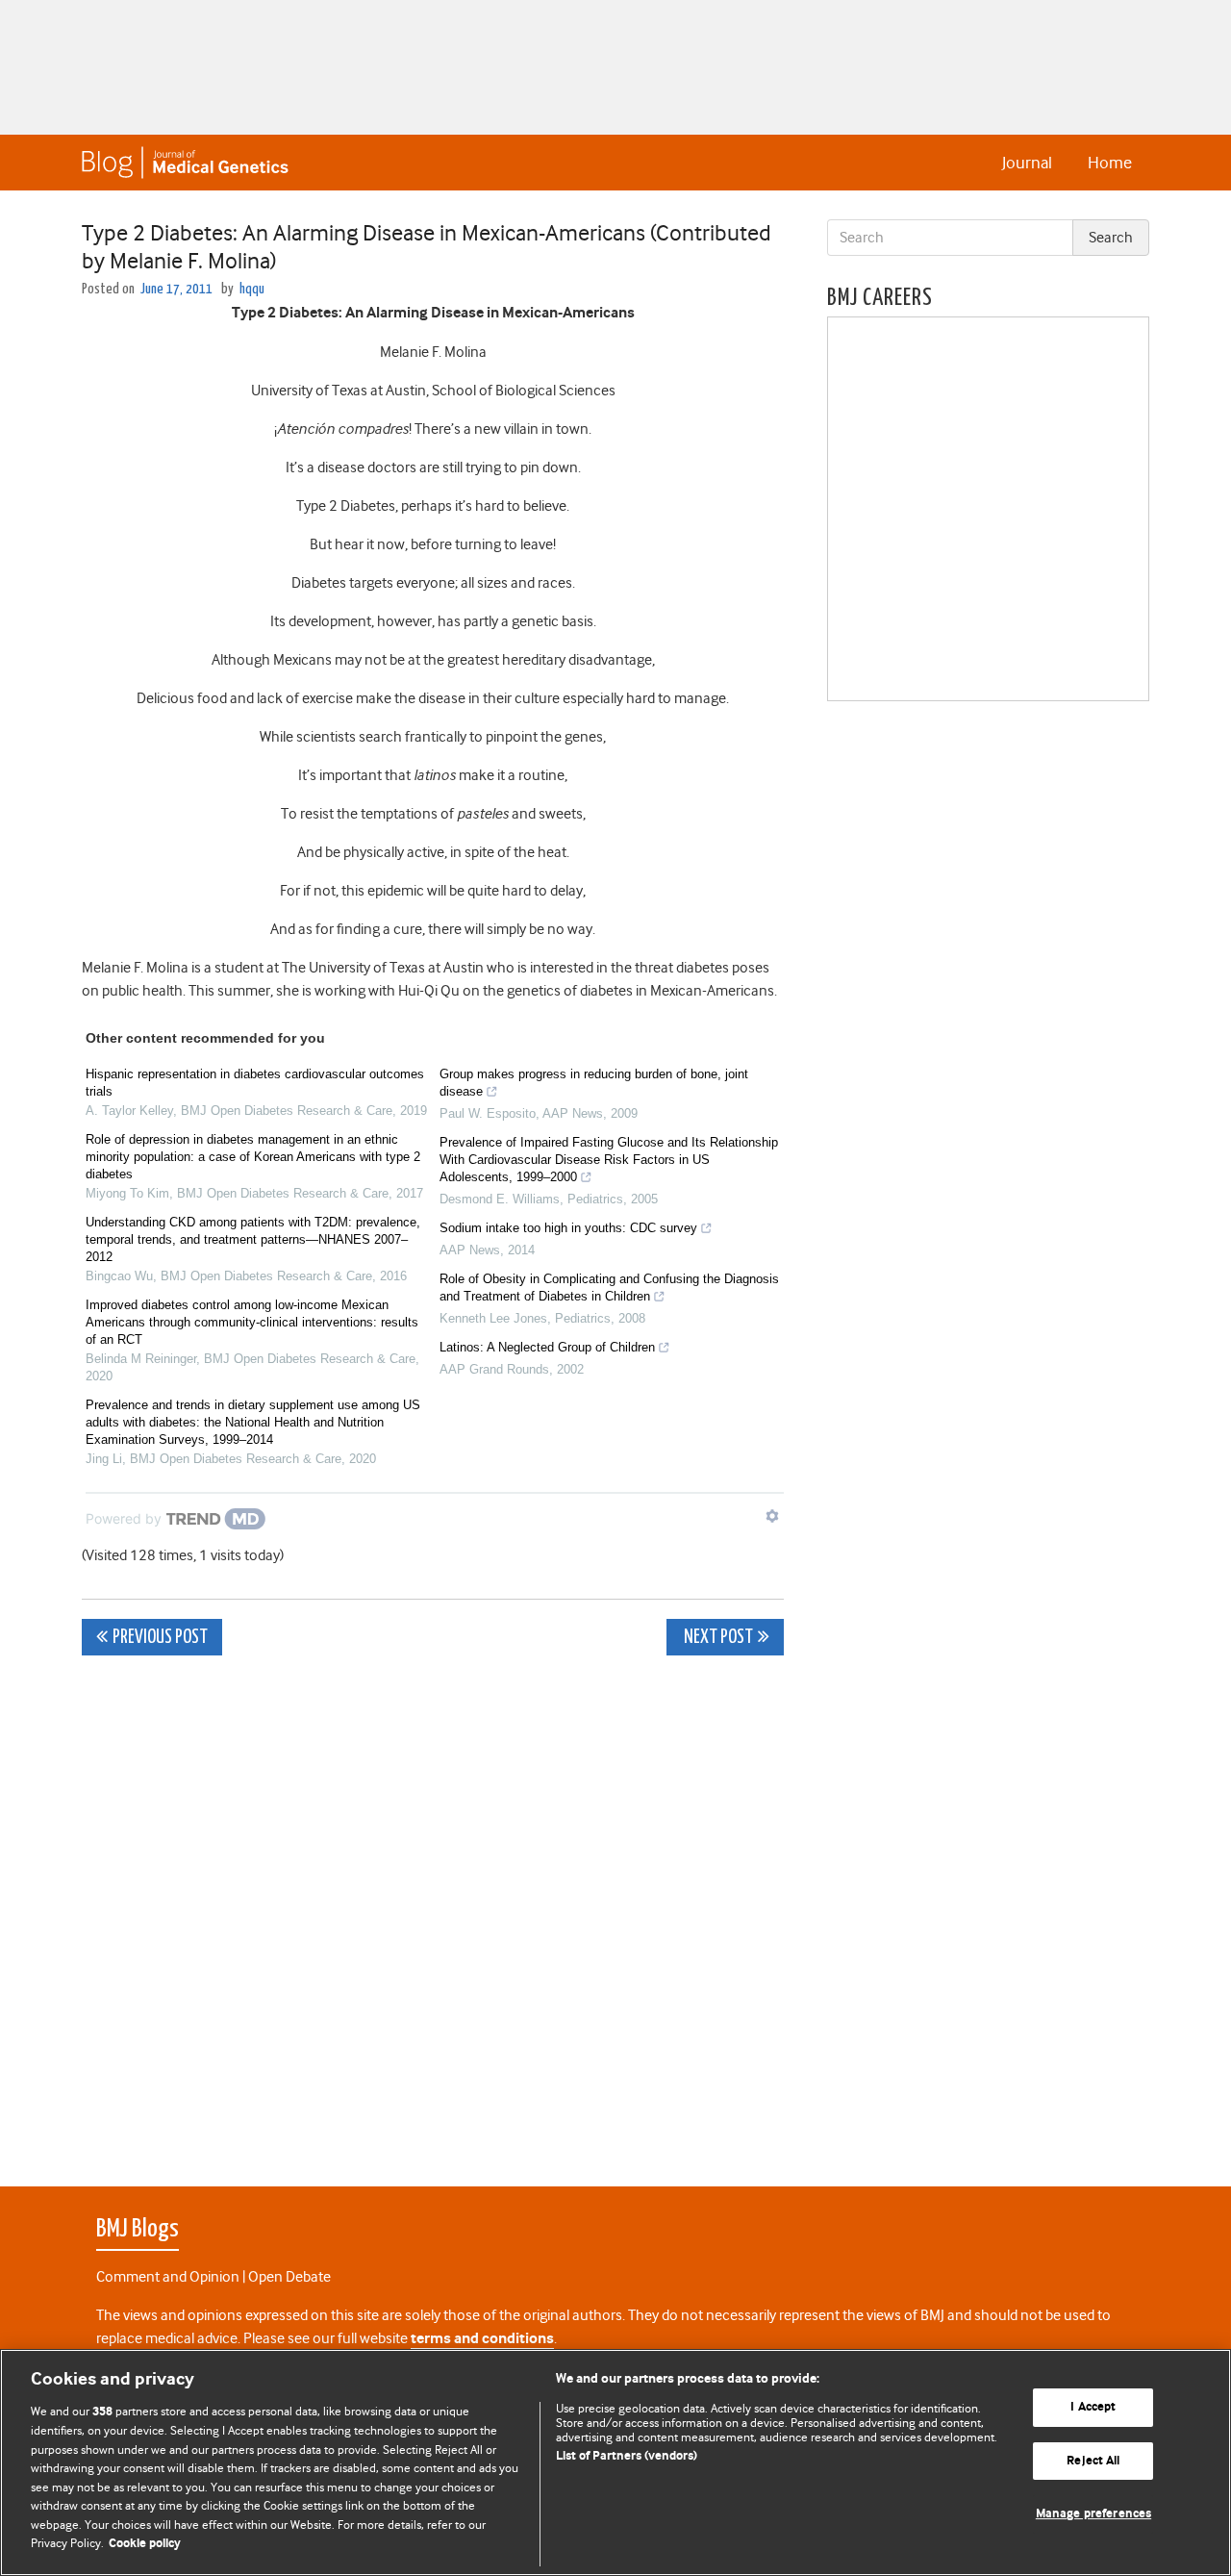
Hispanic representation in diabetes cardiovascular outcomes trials (255, 1083)
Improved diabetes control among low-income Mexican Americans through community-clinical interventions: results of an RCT (252, 1322)
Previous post (160, 1638)
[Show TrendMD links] (772, 1516)
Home (1110, 163)
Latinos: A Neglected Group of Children (547, 1347)
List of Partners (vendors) (627, 2456)
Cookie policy (145, 2544)
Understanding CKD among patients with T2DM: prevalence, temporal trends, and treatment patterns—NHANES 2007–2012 (253, 1239)
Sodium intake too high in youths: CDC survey (568, 1228)
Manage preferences (1093, 2514)
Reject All (1093, 2461)
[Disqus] (433, 1910)
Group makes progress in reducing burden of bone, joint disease (594, 1083)
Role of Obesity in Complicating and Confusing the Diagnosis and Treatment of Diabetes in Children (609, 1288)
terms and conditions (482, 2339)
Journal (1027, 163)
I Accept (1093, 2407)
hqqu (252, 289)
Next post (717, 1638)
